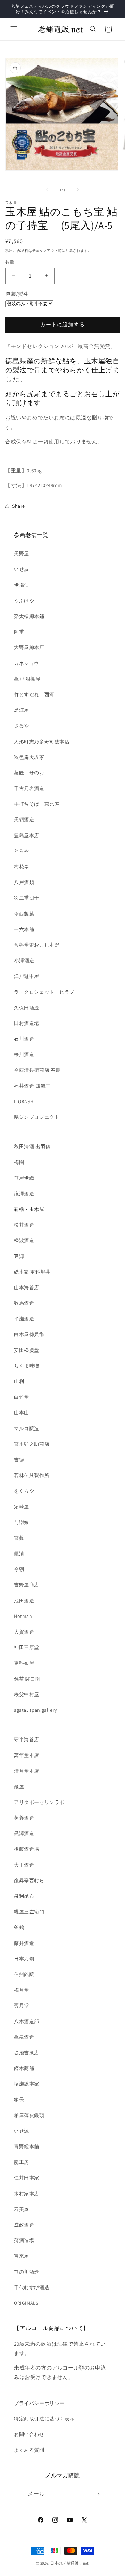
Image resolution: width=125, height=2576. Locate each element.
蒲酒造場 (24, 2240)
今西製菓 (24, 914)
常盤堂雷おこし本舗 (37, 945)
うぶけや (24, 601)
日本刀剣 (24, 1959)
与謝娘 (22, 1522)
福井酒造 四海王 (32, 1086)
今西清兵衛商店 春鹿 (37, 1070)
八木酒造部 (27, 2021)
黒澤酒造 (24, 1833)
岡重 (19, 632)
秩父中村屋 (27, 1694)
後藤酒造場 (27, 1849)
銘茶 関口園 (27, 1679)
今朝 (19, 1569)
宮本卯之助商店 (32, 1444)
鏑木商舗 (24, 2068)
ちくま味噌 (27, 1366)
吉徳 (19, 1460)
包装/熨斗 (17, 294)
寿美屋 (22, 2209)
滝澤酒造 (24, 1194)
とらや (22, 851)
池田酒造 (24, 1601)
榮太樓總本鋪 (29, 616)
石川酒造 (24, 1039)
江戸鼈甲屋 (27, 976)
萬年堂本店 (27, 1755)
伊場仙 (22, 585)
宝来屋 (22, 2256)
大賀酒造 (24, 1632)
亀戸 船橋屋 (27, 679)
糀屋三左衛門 (29, 1912)
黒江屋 (22, 710)
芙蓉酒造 (24, 1818)
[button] (14, 29)
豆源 (19, 1256)
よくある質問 (29, 2450)
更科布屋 (24, 1663)
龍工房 (22, 2162)
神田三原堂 (27, 1647)
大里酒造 (24, 1865)
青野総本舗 (27, 2146)
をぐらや (24, 1491)
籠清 (19, 1553)
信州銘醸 (24, 1974)
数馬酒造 (24, 1303)
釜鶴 (19, 1927)
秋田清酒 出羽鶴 (32, 1147)
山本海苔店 (27, 1287)
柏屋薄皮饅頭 (29, 2115)
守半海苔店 (27, 1740)
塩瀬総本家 (27, 2084)
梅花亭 (22, 867)
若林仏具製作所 (32, 1475)
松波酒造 (24, 1240)
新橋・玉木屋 (29, 1209)
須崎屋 (22, 1507)
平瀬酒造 (24, 1319)
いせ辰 (22, 569)
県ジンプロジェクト (37, 1117)
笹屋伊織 (24, 1178)
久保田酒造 (27, 1008)
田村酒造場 (27, 1023)
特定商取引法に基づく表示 (44, 2419)
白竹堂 (22, 1397)
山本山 (22, 1413)
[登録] (97, 2494)
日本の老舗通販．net (70, 2563)
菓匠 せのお (29, 773)
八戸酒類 (24, 882)
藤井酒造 (24, 1943)
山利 (19, 1381)
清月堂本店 (27, 1771)
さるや (22, 726)
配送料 (23, 251)
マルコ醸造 (27, 1428)
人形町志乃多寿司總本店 (42, 742)
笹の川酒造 (27, 2272)
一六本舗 (24, 929)
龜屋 (19, 1787)
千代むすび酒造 (32, 2287)
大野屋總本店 (29, 647)
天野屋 (22, 554)
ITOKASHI (24, 1101)
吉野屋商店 (27, 1585)
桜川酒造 (24, 1054)
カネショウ (27, 663)
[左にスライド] (47, 190)
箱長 (19, 2099)
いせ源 (22, 2131)
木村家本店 (27, 2194)
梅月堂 (22, 1990)
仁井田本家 (27, 2178)
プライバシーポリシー (39, 2403)
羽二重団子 (27, 898)
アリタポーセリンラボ (39, 1802)
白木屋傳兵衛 (29, 1334)
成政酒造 (24, 2225)
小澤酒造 (24, 961)
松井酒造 (24, 1225)
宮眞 (19, 1538)
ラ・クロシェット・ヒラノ (44, 992)
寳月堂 (22, 2006)
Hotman (23, 1616)
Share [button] (19, 506)
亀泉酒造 (24, 2037)
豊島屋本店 (27, 835)
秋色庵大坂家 (29, 757)
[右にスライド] (78, 190)
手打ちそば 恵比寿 (37, 804)
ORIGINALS (26, 2303)
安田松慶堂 (27, 1350)
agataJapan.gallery (35, 1710)
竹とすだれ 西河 (34, 694)
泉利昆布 (24, 1896)
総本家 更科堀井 (32, 1272)
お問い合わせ (29, 2434)
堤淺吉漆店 (27, 2053)
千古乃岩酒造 (29, 788)
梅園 (19, 1162)
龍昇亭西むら (29, 1880)
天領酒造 (24, 820)
